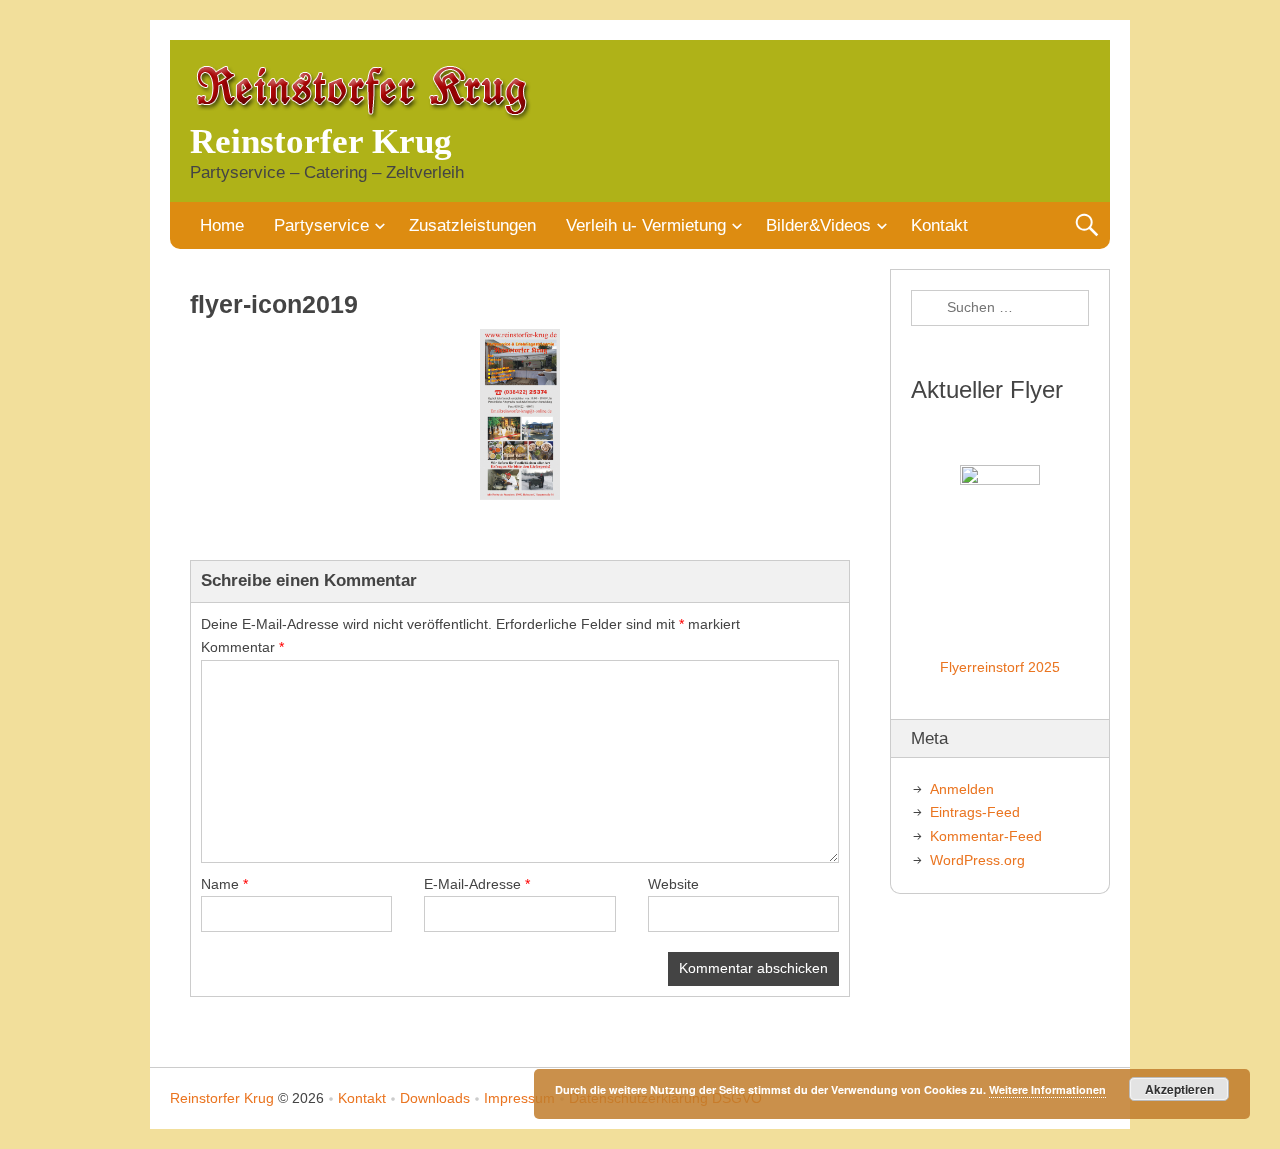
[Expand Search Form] (1086, 225)
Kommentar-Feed (986, 836)
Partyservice (321, 225)
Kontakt (939, 225)
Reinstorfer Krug (321, 141)
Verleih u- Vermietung (646, 225)
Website (673, 884)
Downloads (435, 1098)
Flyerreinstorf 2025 (1000, 667)
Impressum (519, 1098)
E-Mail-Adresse (477, 884)
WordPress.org (977, 860)
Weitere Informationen (1047, 1089)
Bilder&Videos (818, 225)
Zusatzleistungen (472, 225)
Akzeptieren (1179, 1089)
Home (222, 225)
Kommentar (242, 647)
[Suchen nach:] (1000, 308)
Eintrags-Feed (975, 812)
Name (224, 884)
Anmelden (962, 789)
